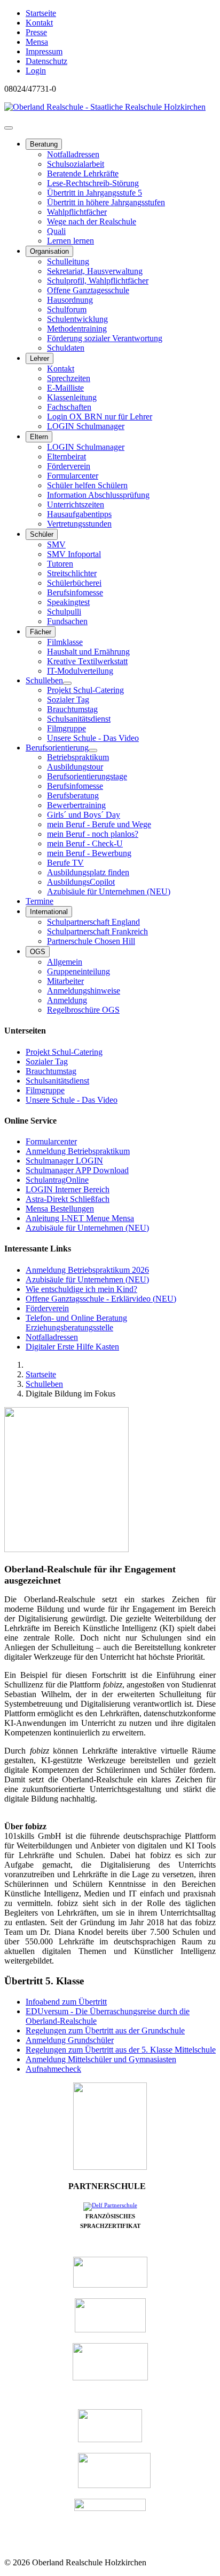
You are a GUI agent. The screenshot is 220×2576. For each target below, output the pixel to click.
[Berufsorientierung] (93, 750)
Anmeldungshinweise (84, 991)
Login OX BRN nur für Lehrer (100, 417)
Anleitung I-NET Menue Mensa (80, 1218)
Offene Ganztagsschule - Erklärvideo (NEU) (101, 1299)
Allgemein (65, 962)
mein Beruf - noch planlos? (93, 834)
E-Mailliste (65, 388)
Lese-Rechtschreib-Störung (93, 183)
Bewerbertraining (76, 805)
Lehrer (40, 358)
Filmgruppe (66, 728)
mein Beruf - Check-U (85, 843)
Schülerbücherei (74, 583)
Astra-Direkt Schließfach (68, 1199)
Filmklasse (65, 642)
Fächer (41, 632)
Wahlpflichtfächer (77, 212)
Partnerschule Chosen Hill (91, 941)
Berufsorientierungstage (87, 776)
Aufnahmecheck (53, 2069)
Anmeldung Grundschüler (70, 2040)
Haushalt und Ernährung (88, 652)
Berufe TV (65, 863)
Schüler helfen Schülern (87, 485)
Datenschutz (46, 61)
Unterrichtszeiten (76, 504)
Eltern (39, 437)
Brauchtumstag (72, 709)
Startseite (41, 13)
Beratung (44, 144)
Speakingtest (68, 602)
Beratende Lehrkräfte (83, 173)
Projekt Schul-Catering (85, 690)
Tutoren (60, 564)
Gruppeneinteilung (78, 971)
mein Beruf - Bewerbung (89, 853)
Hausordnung (70, 300)
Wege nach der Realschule (92, 221)
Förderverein (69, 466)
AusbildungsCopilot (81, 882)
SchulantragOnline (57, 1180)
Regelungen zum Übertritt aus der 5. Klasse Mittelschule (121, 2050)
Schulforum (67, 309)
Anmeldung (67, 1000)
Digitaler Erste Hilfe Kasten (72, 1347)
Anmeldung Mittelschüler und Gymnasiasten (101, 2059)
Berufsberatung (73, 796)
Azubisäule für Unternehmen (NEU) (109, 891)
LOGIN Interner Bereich (68, 1189)
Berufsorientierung (57, 748)
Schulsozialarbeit (76, 164)
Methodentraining (77, 329)
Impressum (44, 51)
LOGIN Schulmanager (86, 426)
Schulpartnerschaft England (93, 922)
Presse (36, 32)
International (49, 912)
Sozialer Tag (68, 700)
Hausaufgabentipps (79, 514)
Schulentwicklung (77, 319)
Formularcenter (73, 476)
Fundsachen (67, 621)
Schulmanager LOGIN (64, 1161)
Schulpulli (64, 612)
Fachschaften (69, 407)
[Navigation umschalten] (9, 128)
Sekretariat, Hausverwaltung (95, 271)
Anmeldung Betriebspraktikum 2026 (87, 1270)
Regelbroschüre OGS (83, 1010)
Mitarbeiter (65, 981)
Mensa (37, 42)
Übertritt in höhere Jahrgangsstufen (106, 202)
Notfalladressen (73, 154)
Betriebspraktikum (78, 757)
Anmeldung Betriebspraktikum (78, 1151)
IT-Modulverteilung (80, 671)
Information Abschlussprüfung (98, 495)
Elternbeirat (66, 457)
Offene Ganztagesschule (88, 290)
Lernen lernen (70, 241)
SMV (56, 544)
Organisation (49, 251)
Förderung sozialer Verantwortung (105, 338)
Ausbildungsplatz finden (88, 872)
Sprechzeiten (69, 378)
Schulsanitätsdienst (79, 719)
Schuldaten (66, 348)
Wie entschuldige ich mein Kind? (81, 1289)
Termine (40, 901)
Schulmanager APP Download (77, 1170)
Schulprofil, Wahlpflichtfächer (98, 281)
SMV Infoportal (74, 554)
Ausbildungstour (75, 767)
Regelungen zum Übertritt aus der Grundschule (105, 2030)
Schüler (42, 534)
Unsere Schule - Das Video (93, 738)
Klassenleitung (72, 397)
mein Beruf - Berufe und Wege (99, 824)
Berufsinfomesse (75, 592)
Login (36, 71)
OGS (38, 952)
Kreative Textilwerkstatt (87, 661)
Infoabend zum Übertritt (66, 2002)
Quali (56, 231)
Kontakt (39, 23)
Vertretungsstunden (79, 524)
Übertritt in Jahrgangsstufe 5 (95, 193)
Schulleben (44, 680)
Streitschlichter (72, 573)
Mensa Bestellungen (60, 1209)
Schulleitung (68, 261)
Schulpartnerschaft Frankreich (97, 931)
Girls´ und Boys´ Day (84, 815)
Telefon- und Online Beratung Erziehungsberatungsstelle (76, 1323)
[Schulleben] (67, 683)
